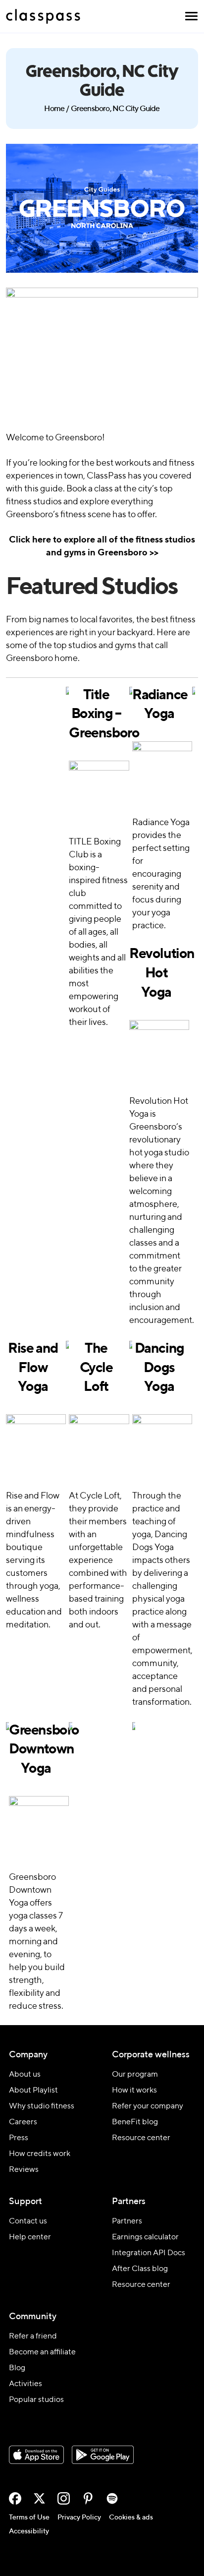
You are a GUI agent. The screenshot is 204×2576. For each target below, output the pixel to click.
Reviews (24, 2170)
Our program (135, 2075)
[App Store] (36, 2455)
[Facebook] (15, 2498)
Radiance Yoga (159, 705)
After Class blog (140, 2269)
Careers (23, 2122)
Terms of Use (29, 2517)
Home (54, 109)
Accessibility (29, 2531)
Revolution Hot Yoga (156, 973)
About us (25, 2075)
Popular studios (36, 2400)
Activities (25, 2384)
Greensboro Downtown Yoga (36, 1750)
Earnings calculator (145, 2237)
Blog (17, 2368)
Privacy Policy (79, 2517)
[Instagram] (64, 2498)
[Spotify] (112, 2498)
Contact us (28, 2221)
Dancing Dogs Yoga (159, 1368)
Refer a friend (33, 2336)
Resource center (141, 2138)
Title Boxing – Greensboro (96, 714)
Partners (127, 2221)
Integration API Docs (149, 2253)
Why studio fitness (42, 2106)
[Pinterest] (88, 2498)
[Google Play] (103, 2455)
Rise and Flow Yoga (33, 1368)
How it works (134, 2091)
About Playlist (33, 2091)
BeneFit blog (135, 2122)
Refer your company (148, 2106)
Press (19, 2138)
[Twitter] (39, 2498)
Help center (30, 2237)
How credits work (40, 2154)
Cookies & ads (131, 2517)
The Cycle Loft (96, 1368)
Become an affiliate (42, 2352)
